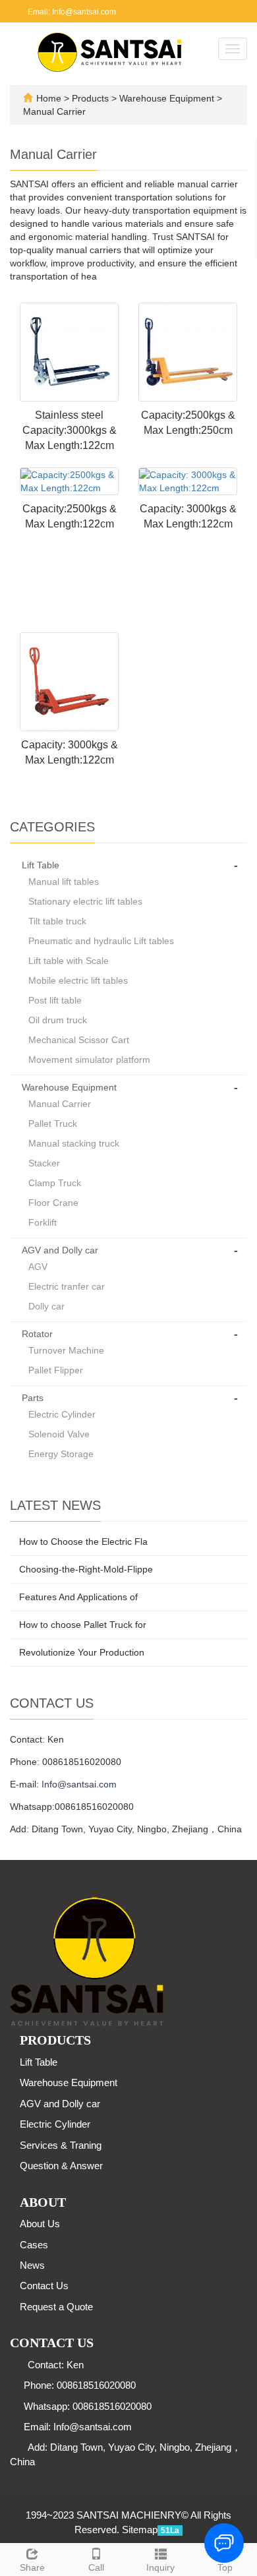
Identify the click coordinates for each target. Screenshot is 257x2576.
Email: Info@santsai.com (71, 12)
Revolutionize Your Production (82, 1652)
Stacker (44, 1163)
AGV (38, 1267)
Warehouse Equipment (167, 98)
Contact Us (44, 2286)
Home (49, 98)
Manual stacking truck (74, 1143)
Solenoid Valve (59, 1434)
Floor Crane (53, 1203)
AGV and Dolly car (60, 1250)
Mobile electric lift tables (78, 980)
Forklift (43, 1222)
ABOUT (43, 2202)
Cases (34, 2245)
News (32, 2265)
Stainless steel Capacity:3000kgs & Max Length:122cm (70, 430)
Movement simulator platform (89, 1060)
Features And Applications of (78, 1597)
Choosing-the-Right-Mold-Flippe (86, 1569)
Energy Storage (61, 1454)
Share (32, 2567)
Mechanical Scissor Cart (79, 1040)
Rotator (37, 1334)
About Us (40, 2224)
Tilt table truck (57, 921)
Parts (33, 1398)
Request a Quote (56, 2307)
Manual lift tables (64, 882)
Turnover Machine (66, 1350)
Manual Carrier (54, 111)
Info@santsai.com (79, 1784)
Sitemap (140, 2530)
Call (96, 2567)
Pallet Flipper (56, 1370)
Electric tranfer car (67, 1286)
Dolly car (46, 1306)
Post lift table (55, 1000)
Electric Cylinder (62, 1414)
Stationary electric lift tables (85, 901)
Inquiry (160, 2567)
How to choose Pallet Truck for (83, 1625)
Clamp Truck (55, 1183)
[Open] (243, 198)
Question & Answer (61, 2166)
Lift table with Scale (69, 961)
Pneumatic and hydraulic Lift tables (101, 941)
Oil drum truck (58, 1020)
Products (92, 98)
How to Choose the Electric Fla (83, 1542)
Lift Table (41, 865)
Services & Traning (61, 2145)
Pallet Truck (53, 1123)
